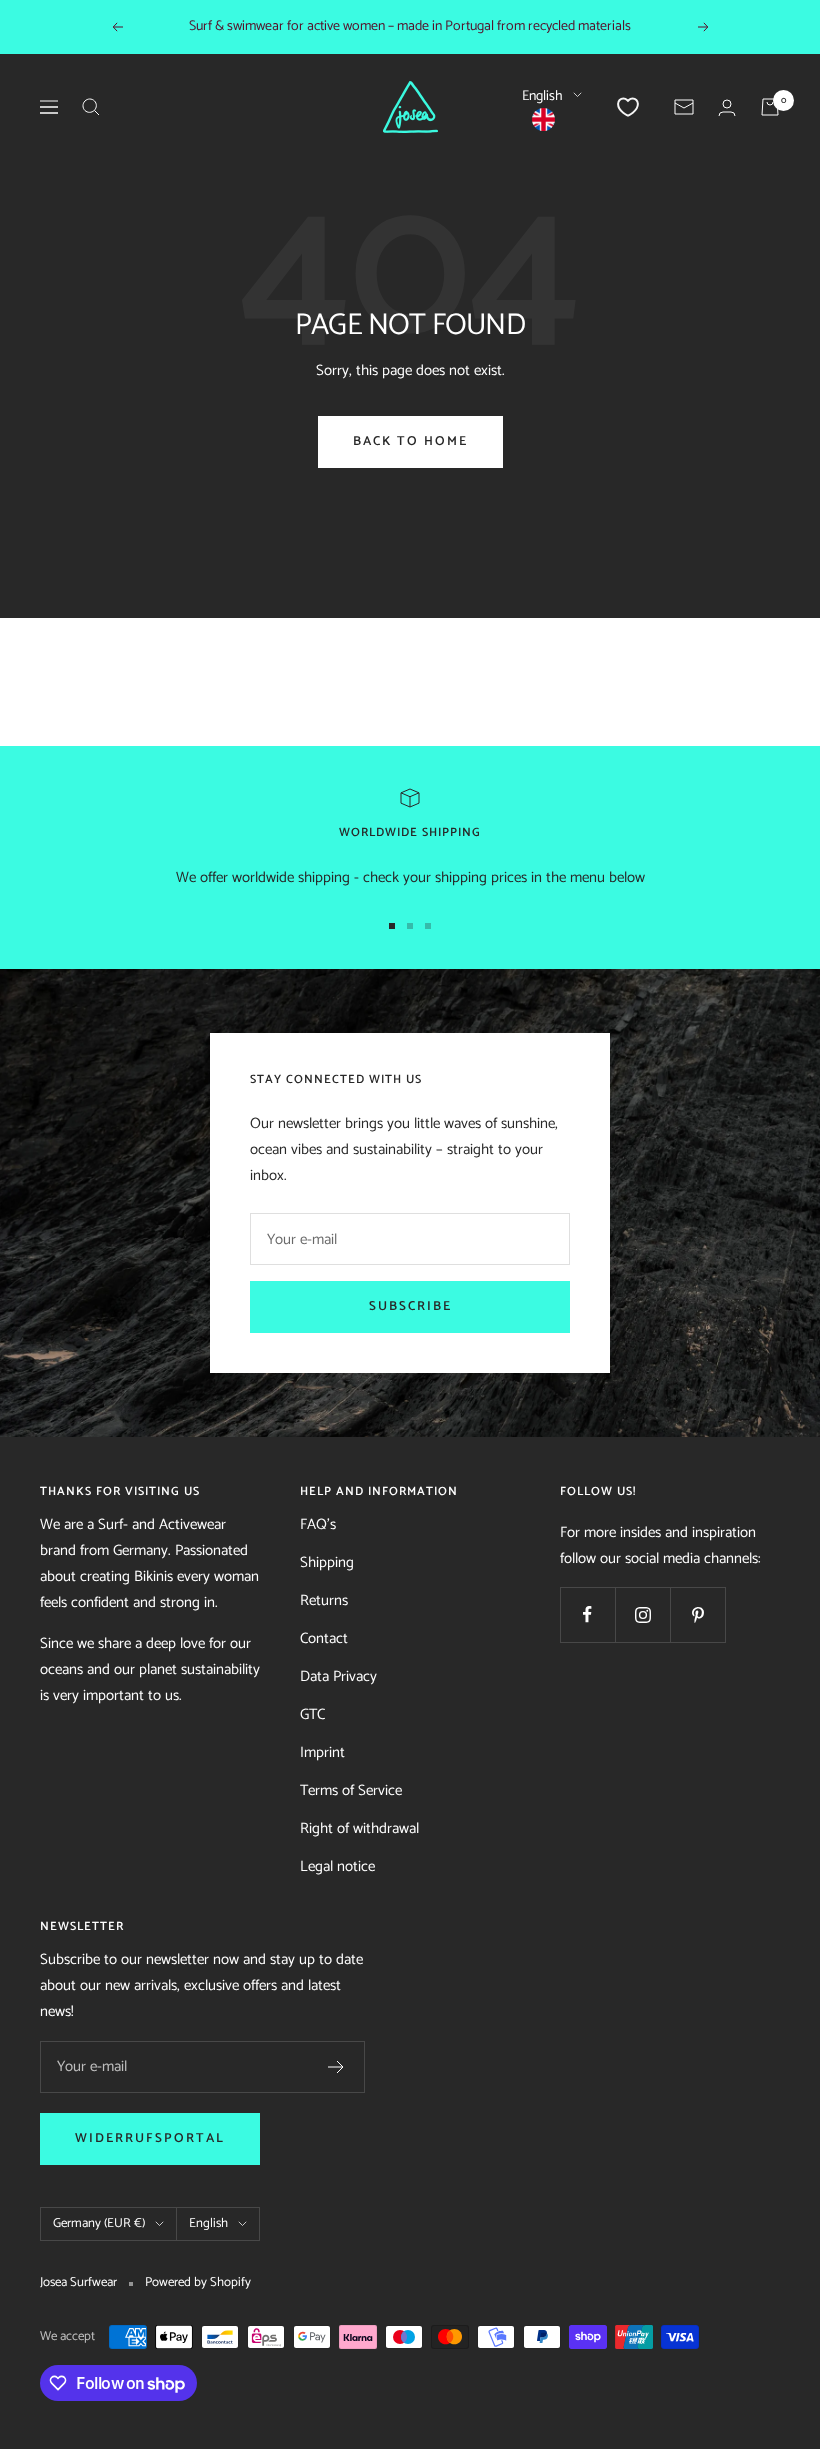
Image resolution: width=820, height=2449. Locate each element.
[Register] (336, 2067)
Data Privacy (338, 1676)
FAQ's (318, 1524)
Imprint (322, 1752)
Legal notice (337, 1866)
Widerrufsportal (150, 2138)
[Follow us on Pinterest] (697, 1614)
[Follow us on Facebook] (587, 1614)
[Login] (727, 107)
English (542, 96)
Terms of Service (351, 1790)
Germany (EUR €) (99, 2223)
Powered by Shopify (198, 2283)
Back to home (410, 441)
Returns (324, 1600)
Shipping (327, 1562)
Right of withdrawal (359, 1828)
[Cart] (770, 107)
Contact (324, 1638)
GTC (312, 1714)
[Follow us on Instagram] (642, 1614)
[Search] (91, 107)
